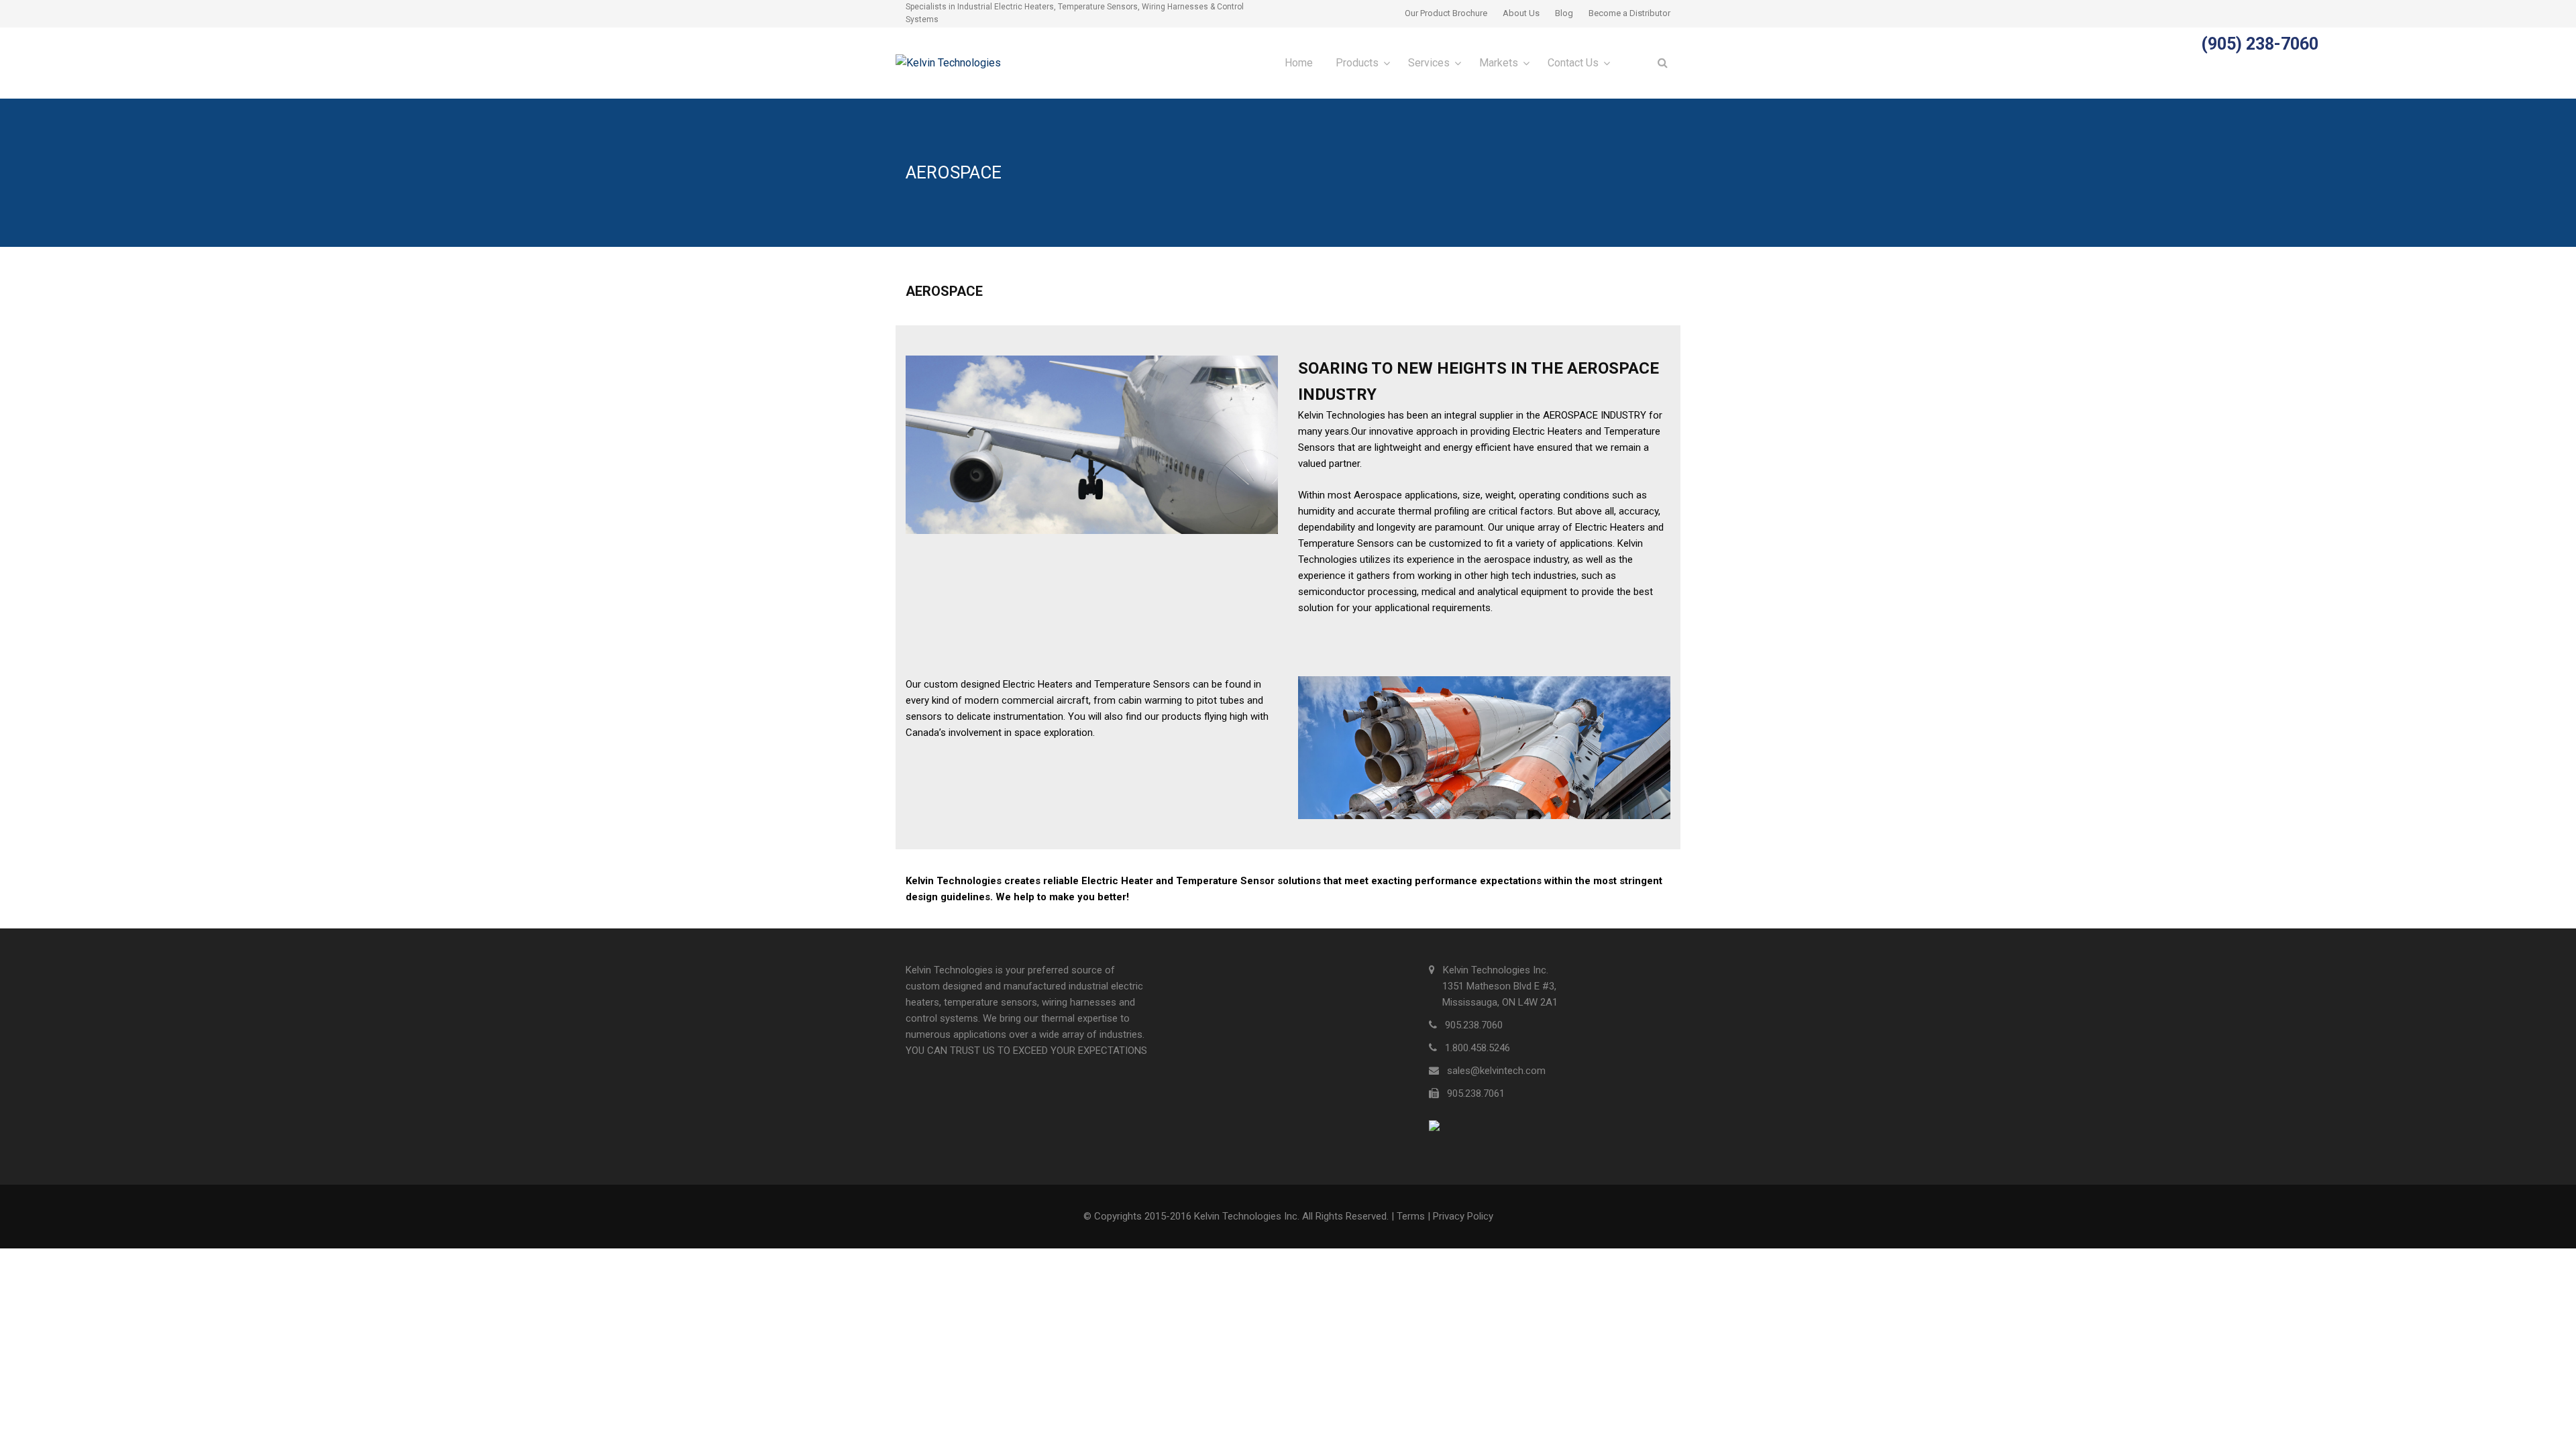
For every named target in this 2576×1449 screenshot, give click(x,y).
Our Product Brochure (1446, 13)
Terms (1411, 1216)
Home (1299, 63)
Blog (1564, 13)
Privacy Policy (1463, 1216)
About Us (1521, 13)
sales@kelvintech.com (1496, 1071)
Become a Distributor (1629, 13)
